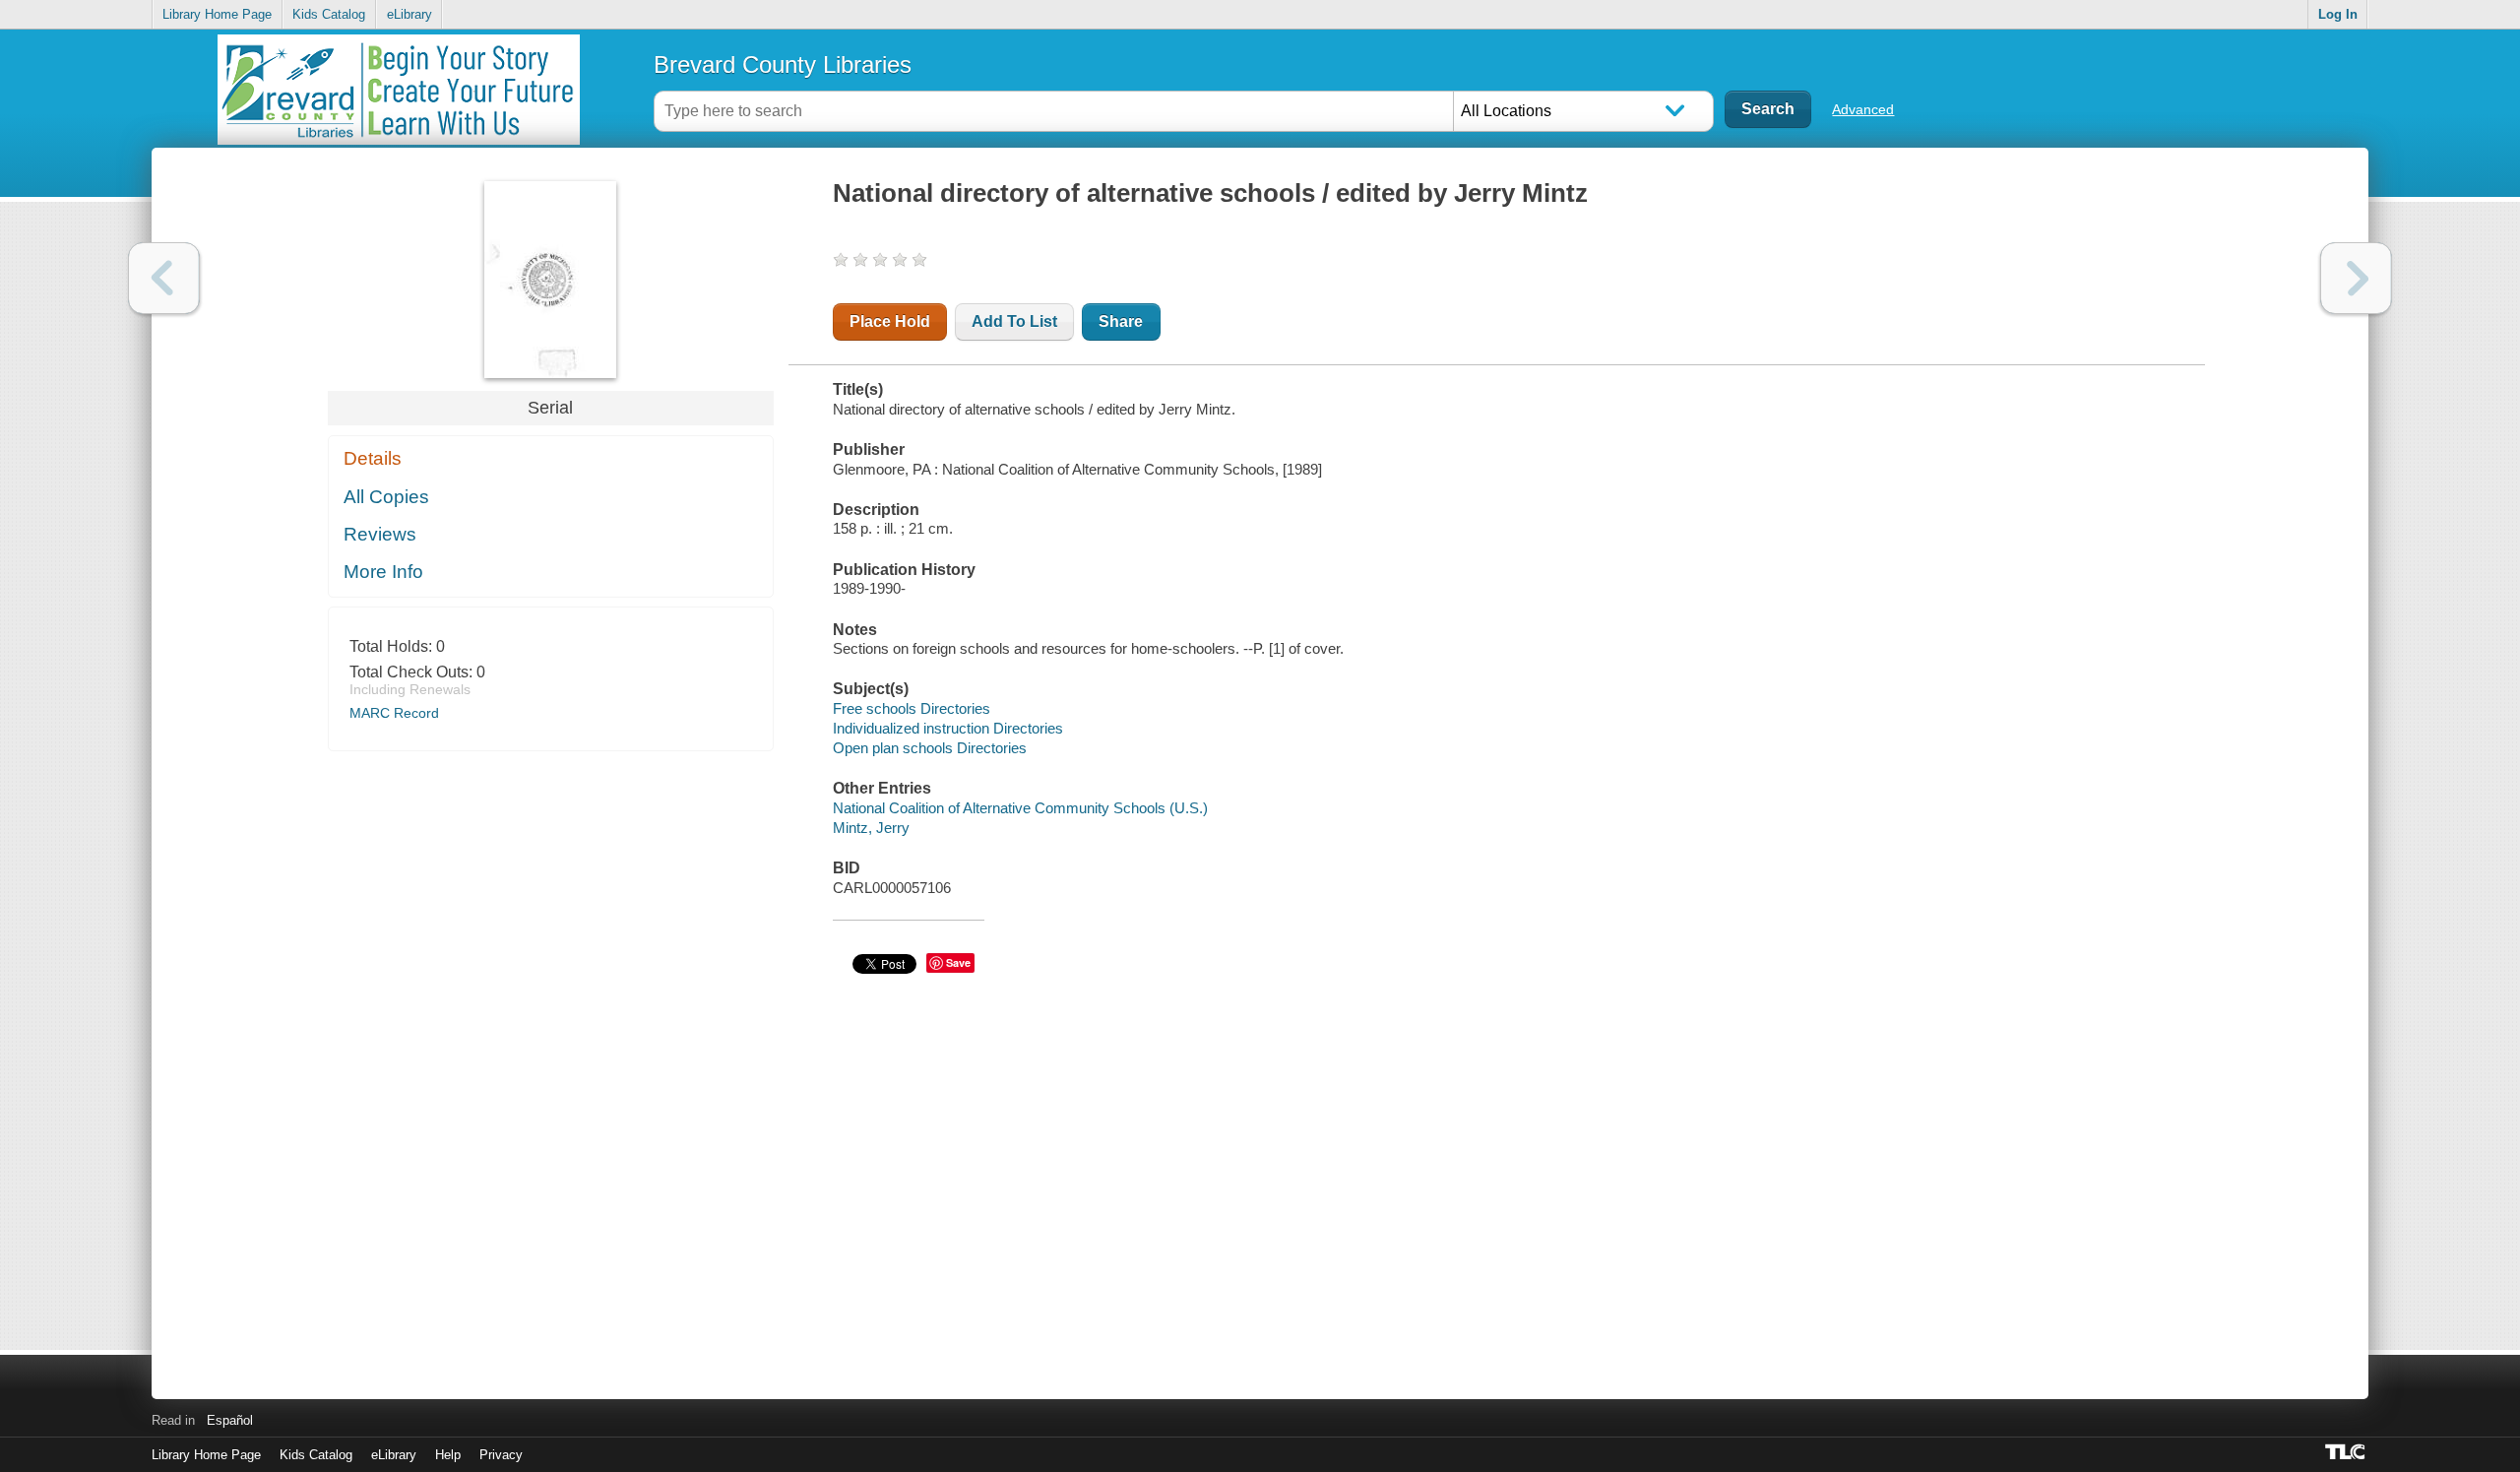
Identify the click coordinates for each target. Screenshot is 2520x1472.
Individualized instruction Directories (948, 728)
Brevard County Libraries (783, 64)
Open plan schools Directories (930, 748)
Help (448, 1455)
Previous (164, 278)
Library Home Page (217, 14)
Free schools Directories (912, 708)
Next (2356, 278)
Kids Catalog (329, 14)
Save (958, 962)
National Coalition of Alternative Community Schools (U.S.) (1020, 808)
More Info (383, 572)
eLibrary (409, 14)
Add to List (1014, 321)
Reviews (380, 534)
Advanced (1863, 109)
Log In (2338, 14)
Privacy (501, 1455)
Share (1121, 321)
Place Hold (890, 321)
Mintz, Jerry (871, 828)
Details (373, 458)
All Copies (386, 497)
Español (230, 1420)
